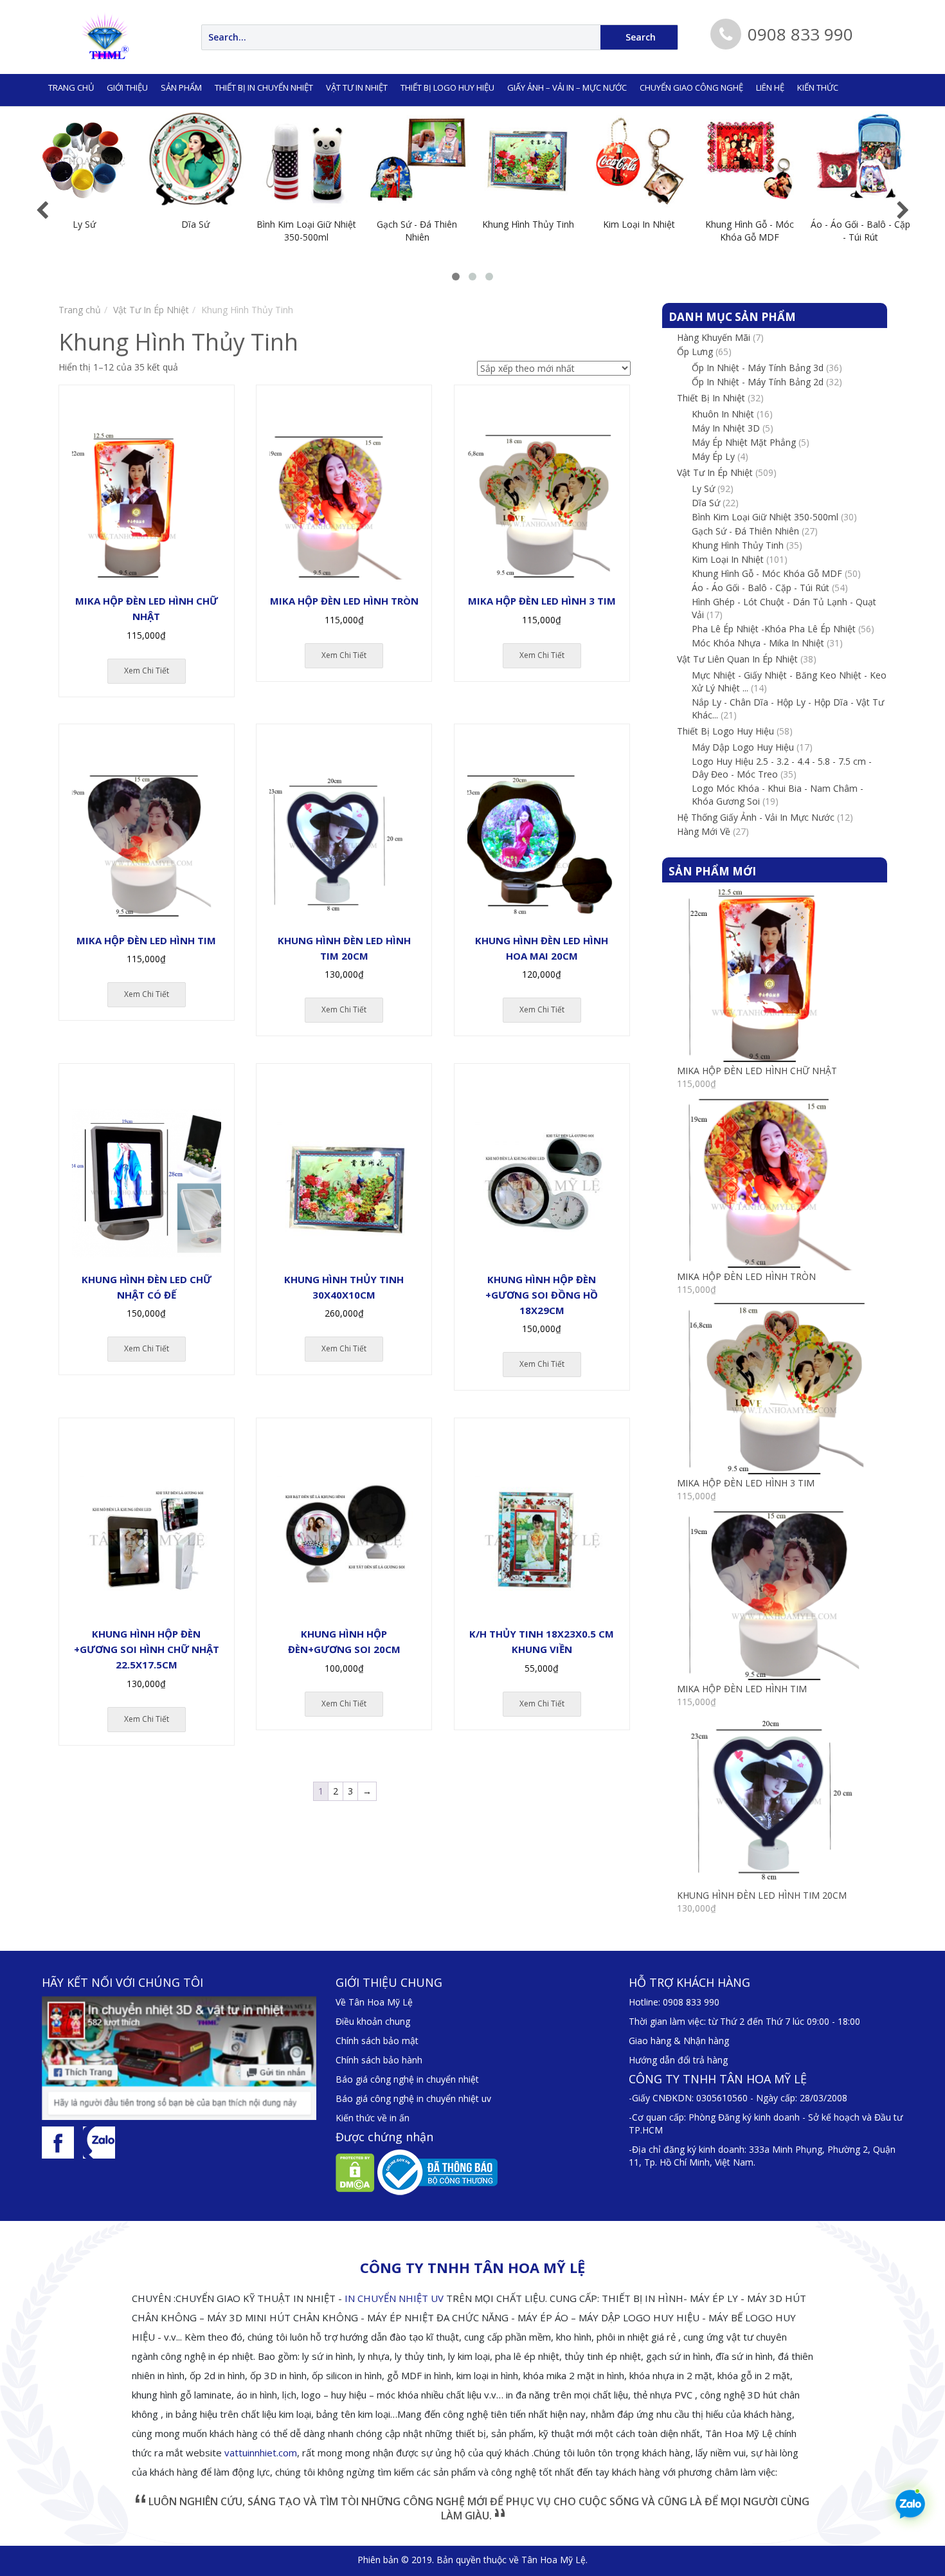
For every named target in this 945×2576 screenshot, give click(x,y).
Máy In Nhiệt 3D (726, 428)
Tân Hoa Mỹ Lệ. (554, 2560)
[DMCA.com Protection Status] (355, 2172)
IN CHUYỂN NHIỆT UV (394, 2298)
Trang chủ (71, 87)
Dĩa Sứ (706, 503)
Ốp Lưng (695, 352)
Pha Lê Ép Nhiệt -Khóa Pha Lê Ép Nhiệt (774, 629)
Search (641, 37)
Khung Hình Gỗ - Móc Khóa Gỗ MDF (767, 573)
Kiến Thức (818, 87)
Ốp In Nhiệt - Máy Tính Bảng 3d (758, 368)
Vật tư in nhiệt (357, 87)
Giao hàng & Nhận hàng (679, 2041)
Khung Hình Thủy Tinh (738, 545)
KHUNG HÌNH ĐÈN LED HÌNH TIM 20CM (762, 1895)
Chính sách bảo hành (379, 2060)
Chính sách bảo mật (377, 2041)
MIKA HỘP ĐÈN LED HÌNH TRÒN (746, 1276)
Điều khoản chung (373, 2021)
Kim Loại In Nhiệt (728, 559)
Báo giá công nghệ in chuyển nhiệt (407, 2079)
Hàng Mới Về (704, 831)
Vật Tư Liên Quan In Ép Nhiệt (737, 659)
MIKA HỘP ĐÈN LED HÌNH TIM (742, 1689)
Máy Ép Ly (713, 456)
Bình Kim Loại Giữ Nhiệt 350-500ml (765, 517)
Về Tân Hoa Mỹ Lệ (374, 2002)
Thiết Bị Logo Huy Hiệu (447, 87)
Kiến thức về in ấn (373, 2118)
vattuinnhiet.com (261, 2453)
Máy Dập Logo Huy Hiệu (743, 747)
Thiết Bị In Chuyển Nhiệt (264, 87)
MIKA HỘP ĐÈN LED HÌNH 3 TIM (746, 1483)
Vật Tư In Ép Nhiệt (151, 310)
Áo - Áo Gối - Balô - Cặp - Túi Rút (760, 588)
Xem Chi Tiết (147, 671)
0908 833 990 (691, 2002)
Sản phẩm (181, 87)
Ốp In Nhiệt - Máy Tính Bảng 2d (758, 382)
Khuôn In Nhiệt (723, 414)
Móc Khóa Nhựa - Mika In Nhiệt (758, 643)
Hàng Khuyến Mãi (714, 337)
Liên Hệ (770, 87)
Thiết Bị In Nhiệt (711, 398)
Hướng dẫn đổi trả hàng (678, 2060)
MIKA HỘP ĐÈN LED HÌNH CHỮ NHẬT (757, 1071)
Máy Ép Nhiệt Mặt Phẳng (744, 442)
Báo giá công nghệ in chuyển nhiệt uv (413, 2098)
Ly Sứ (703, 489)
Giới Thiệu (127, 87)
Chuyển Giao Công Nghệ (691, 87)
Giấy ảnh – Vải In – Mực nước (567, 87)
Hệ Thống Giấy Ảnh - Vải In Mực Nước (756, 817)
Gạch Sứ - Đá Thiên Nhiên (745, 531)
